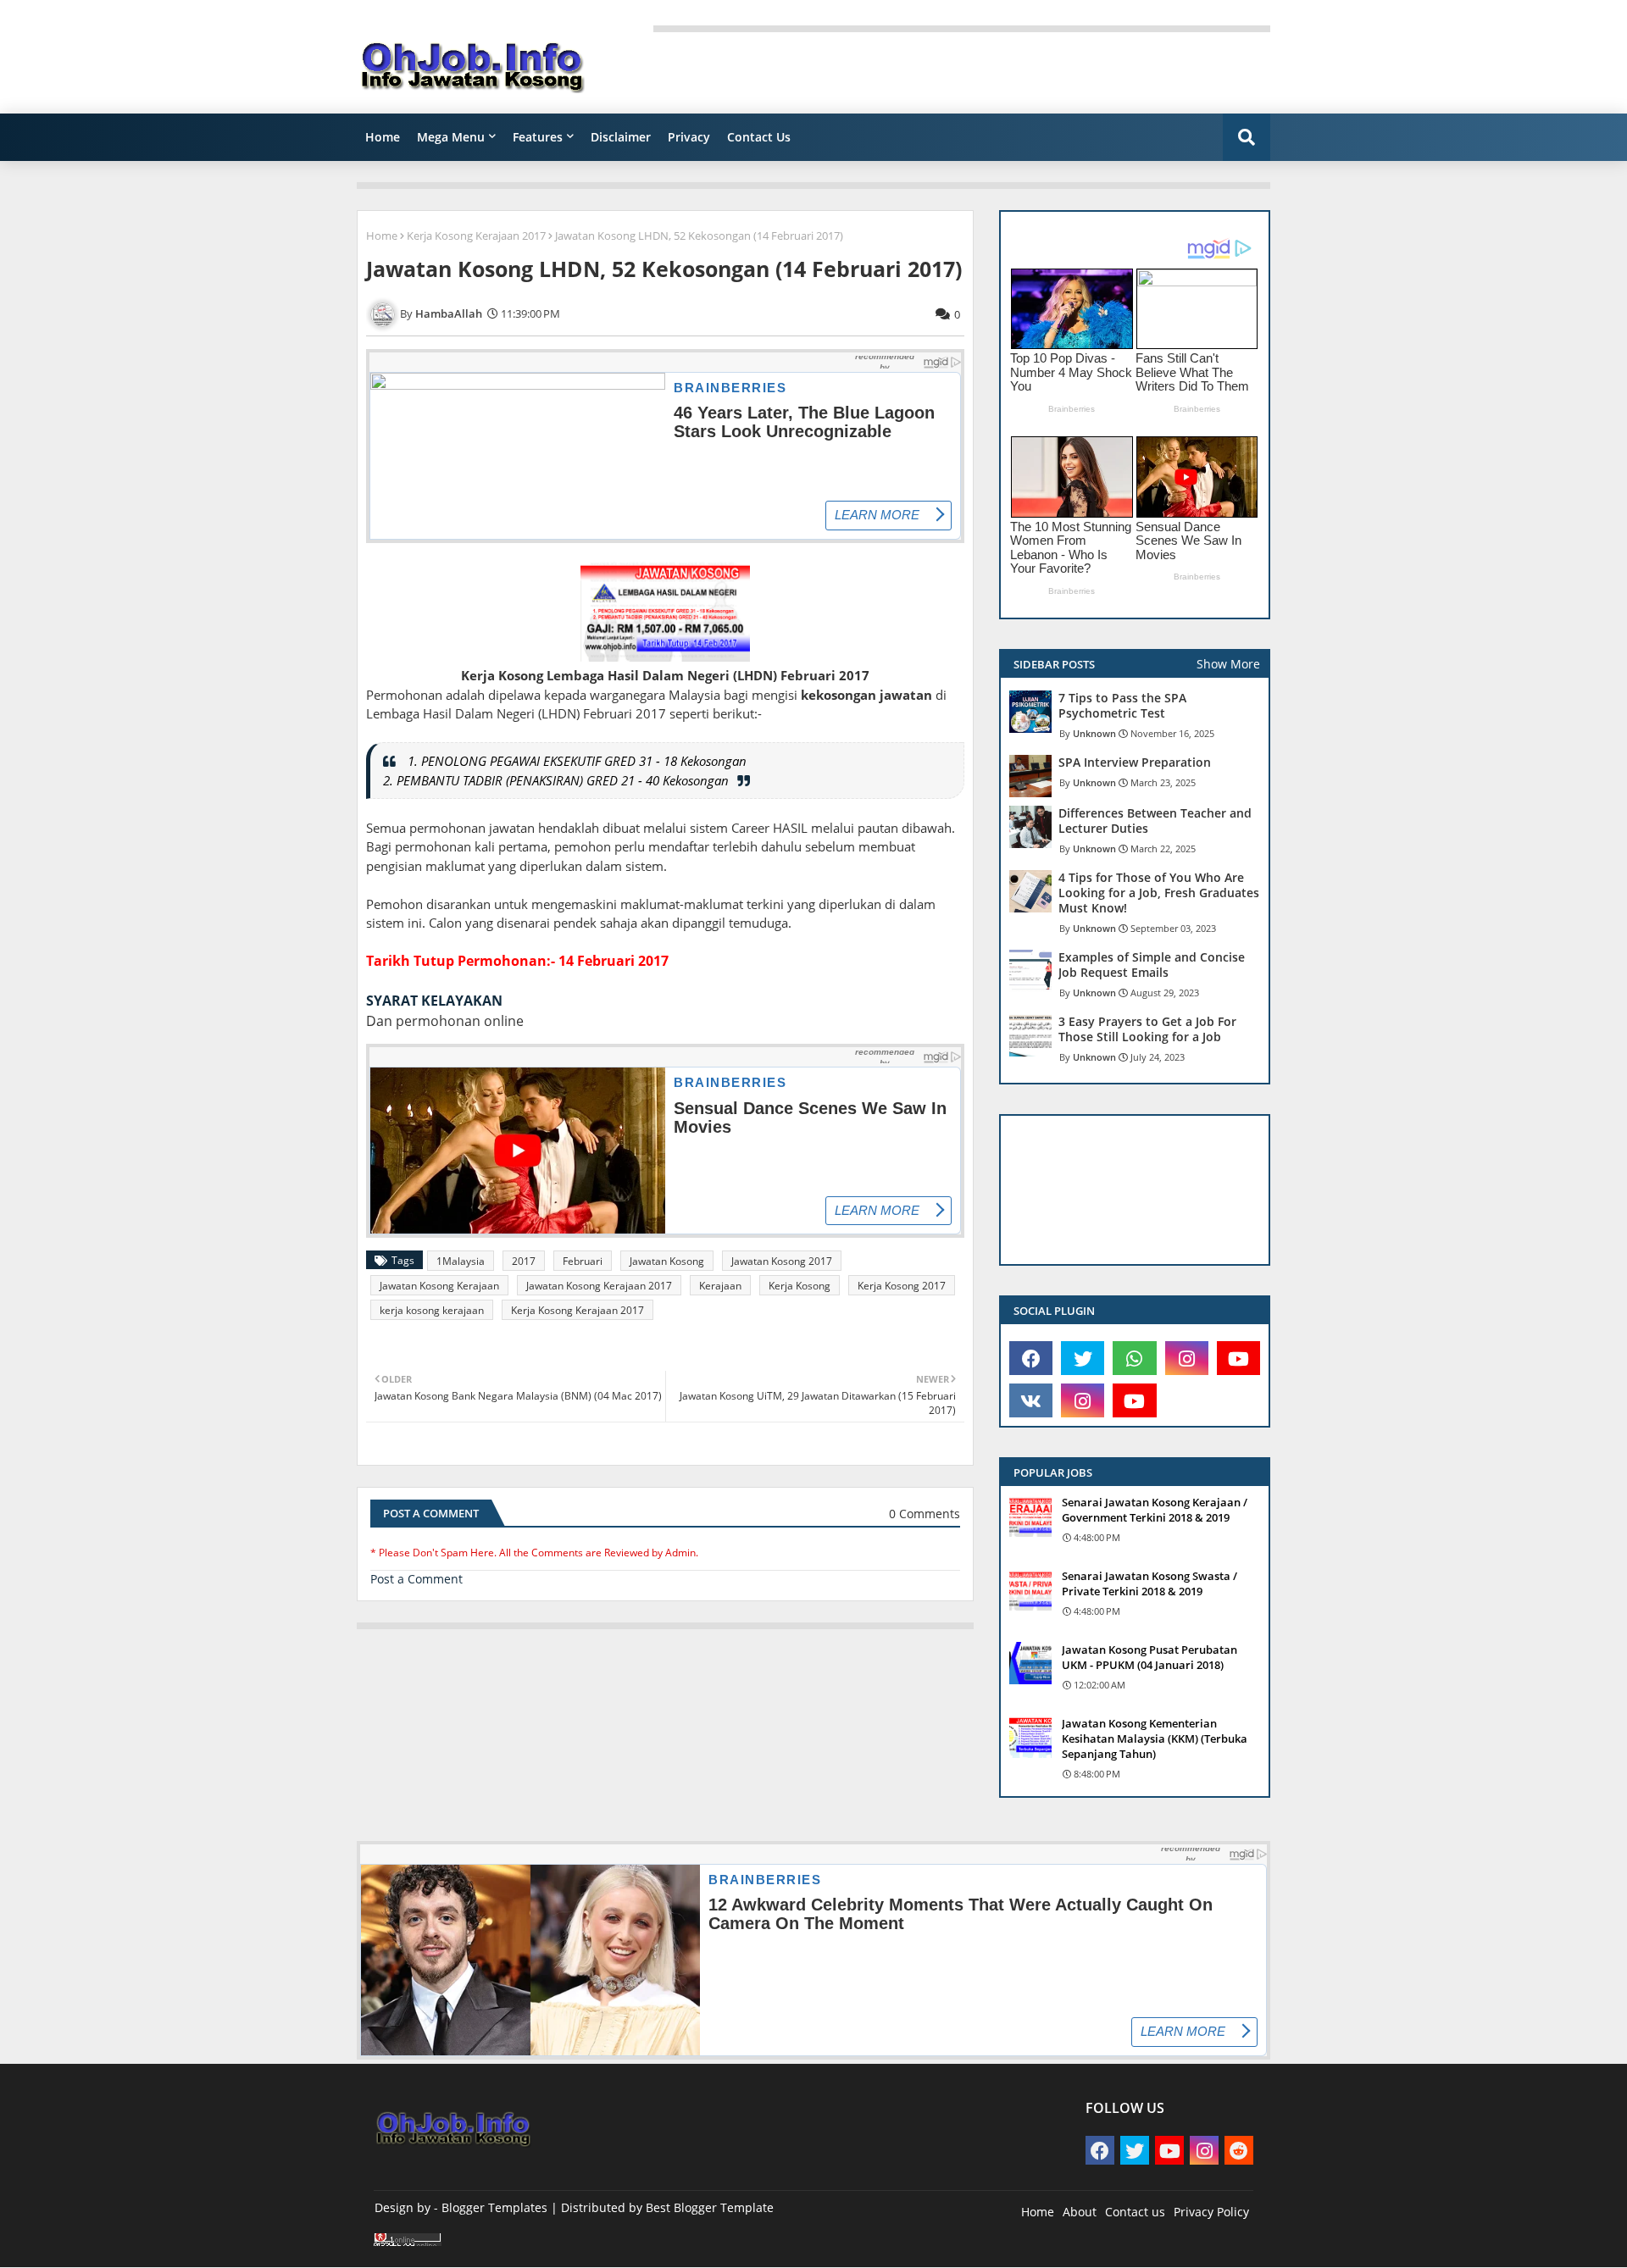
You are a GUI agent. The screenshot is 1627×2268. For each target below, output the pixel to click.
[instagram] (1187, 1358)
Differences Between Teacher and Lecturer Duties (1155, 821)
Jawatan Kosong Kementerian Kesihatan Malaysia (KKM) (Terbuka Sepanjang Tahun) (1155, 1738)
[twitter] (1083, 1358)
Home (383, 137)
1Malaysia (461, 1261)
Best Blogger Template (710, 2207)
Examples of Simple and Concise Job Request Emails (1152, 965)
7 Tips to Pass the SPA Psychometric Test (1122, 706)
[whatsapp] (1134, 1358)
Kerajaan (720, 1286)
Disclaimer (621, 137)
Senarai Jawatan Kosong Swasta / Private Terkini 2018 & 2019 (1149, 1583)
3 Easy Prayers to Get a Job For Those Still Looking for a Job (1147, 1029)
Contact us (1135, 2212)
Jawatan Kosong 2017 (782, 1261)
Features (538, 137)
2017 (524, 1261)
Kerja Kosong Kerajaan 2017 (476, 236)
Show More (1228, 664)
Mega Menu (451, 137)
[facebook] (1031, 1358)
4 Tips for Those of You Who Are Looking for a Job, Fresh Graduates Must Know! (1159, 893)
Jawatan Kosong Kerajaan (439, 1286)
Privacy (689, 137)
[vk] (1031, 1400)
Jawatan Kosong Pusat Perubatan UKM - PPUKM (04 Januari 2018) (1149, 1657)
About (1080, 2212)
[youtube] (1238, 1358)
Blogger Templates (494, 2207)
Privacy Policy (1211, 2212)
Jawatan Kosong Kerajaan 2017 (599, 1286)
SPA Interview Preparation (1135, 762)
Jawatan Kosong (667, 1261)
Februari (583, 1261)
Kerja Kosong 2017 (902, 1286)
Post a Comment (416, 1579)
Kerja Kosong (800, 1286)
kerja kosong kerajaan (432, 1310)
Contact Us (759, 137)
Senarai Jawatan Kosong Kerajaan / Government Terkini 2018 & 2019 (1155, 1510)
